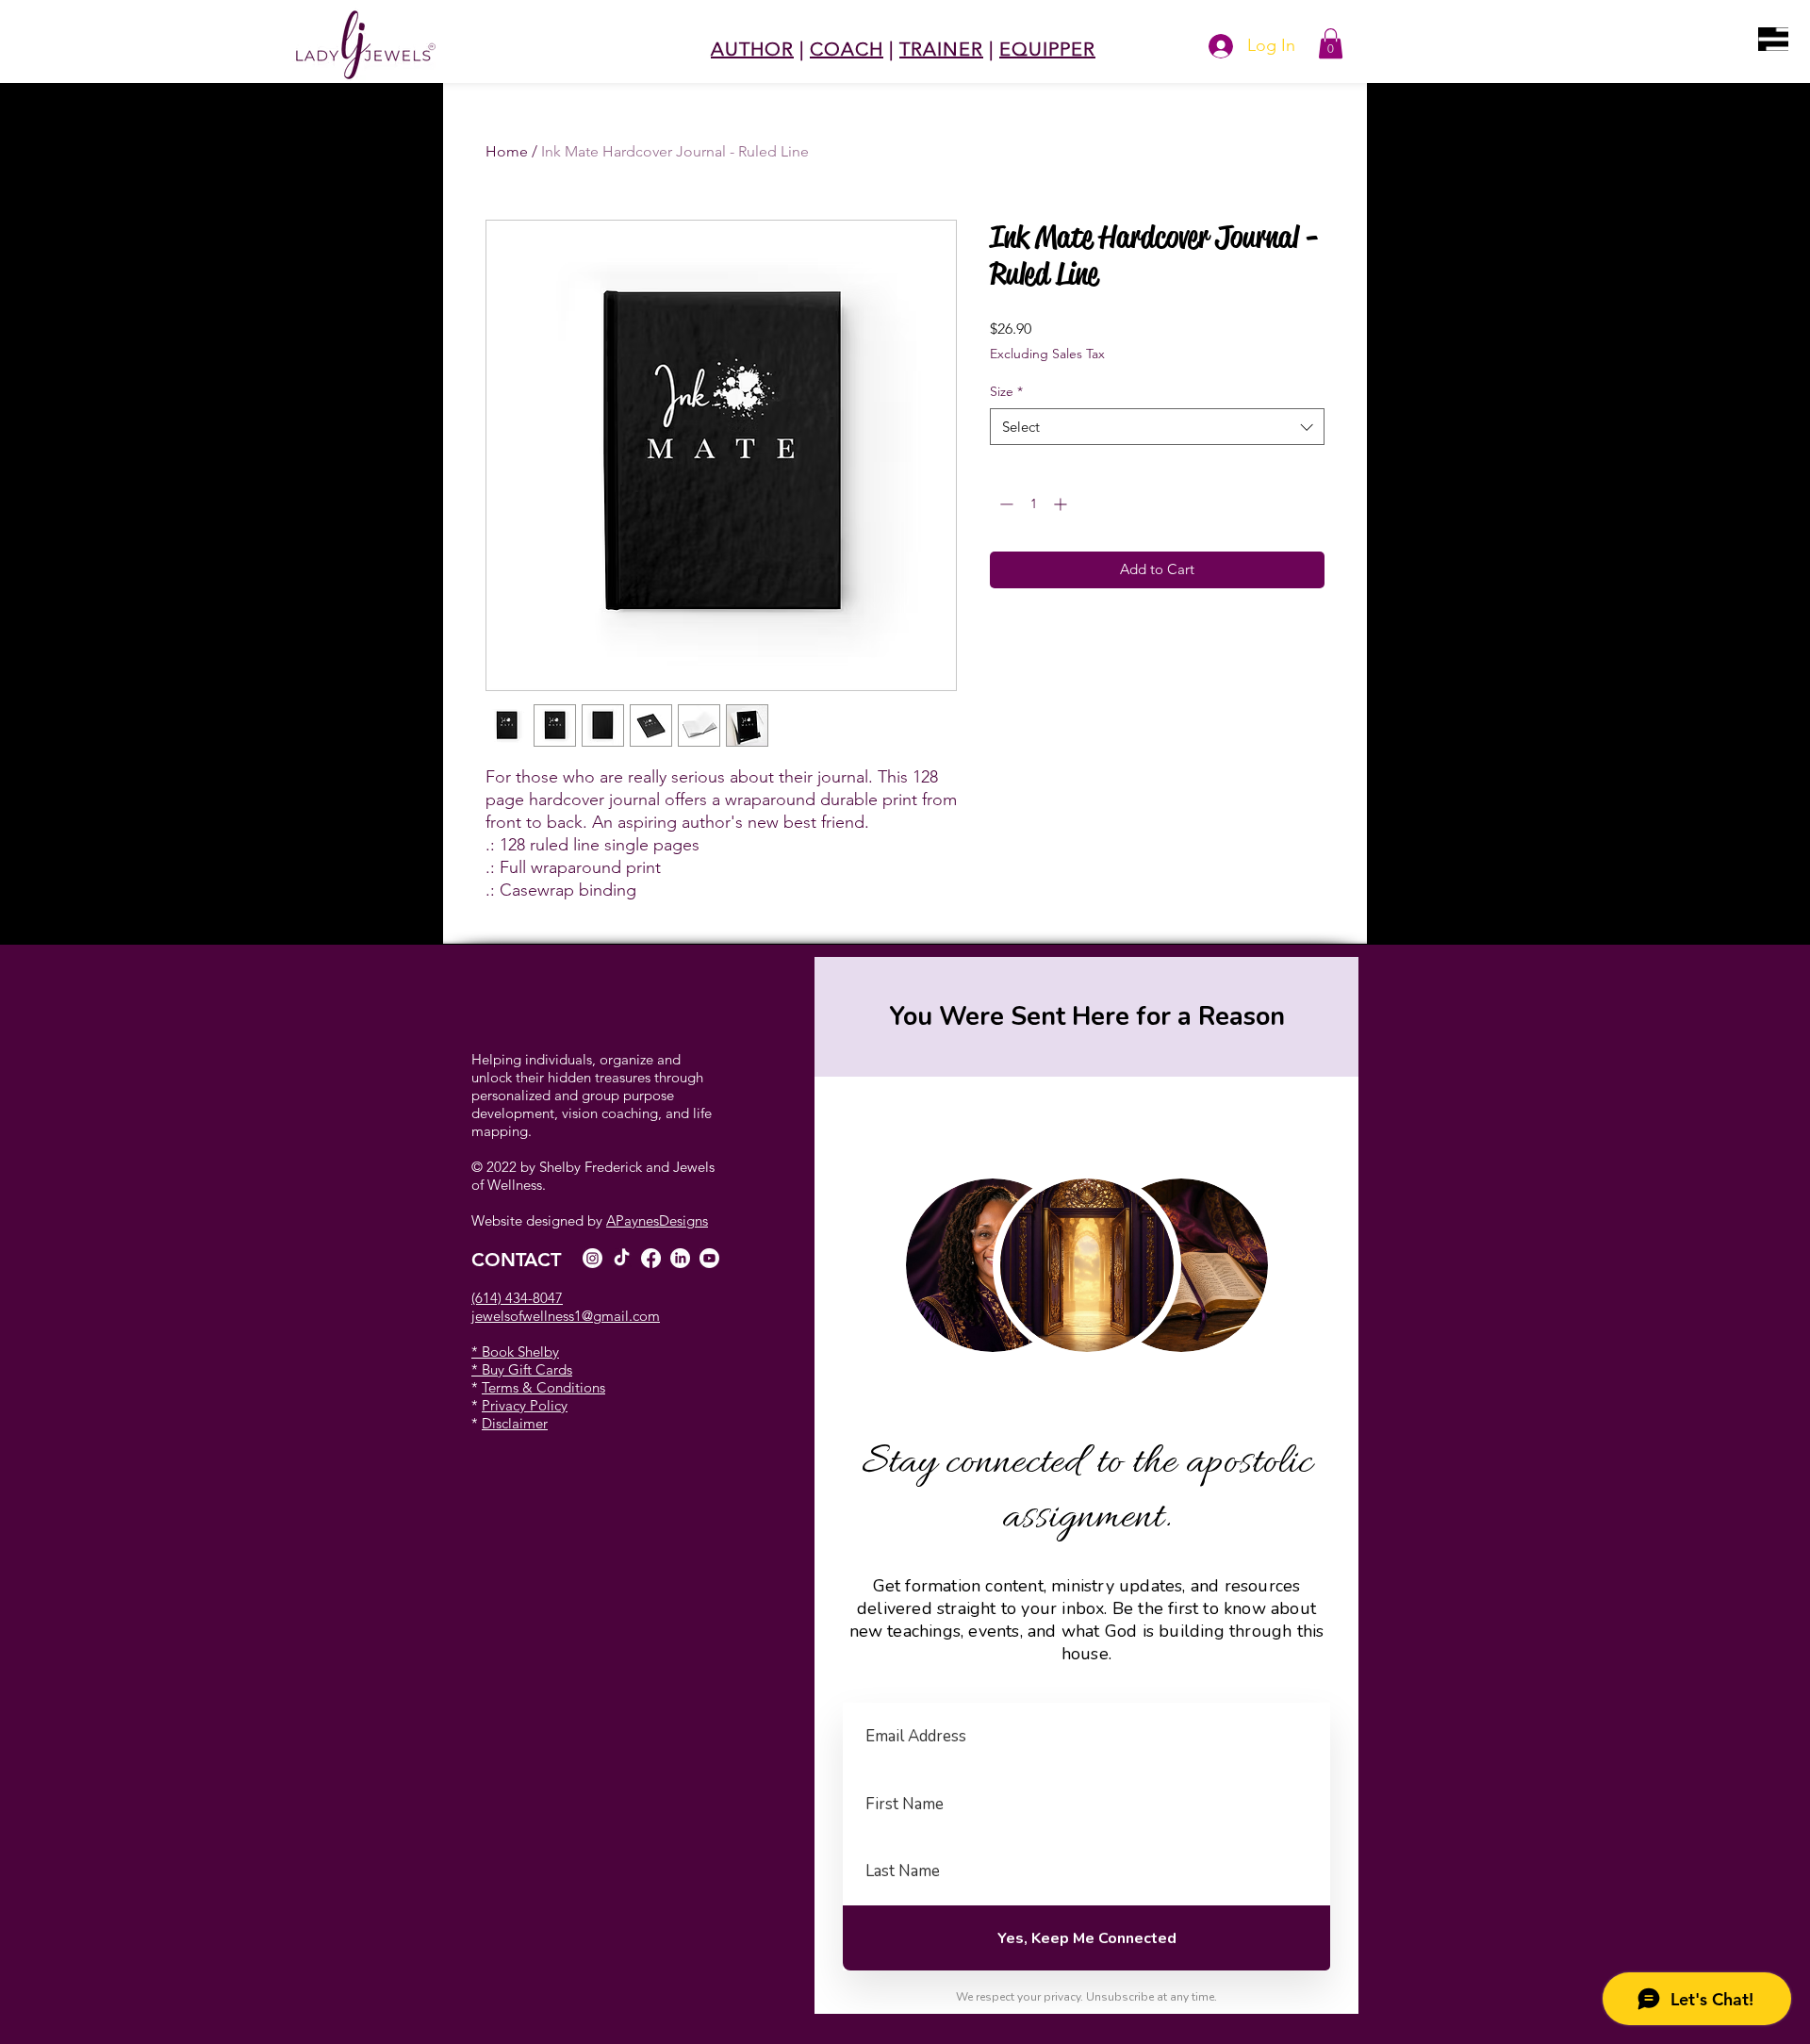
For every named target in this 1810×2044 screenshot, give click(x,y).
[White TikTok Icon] (622, 1258)
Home (507, 151)
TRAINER (941, 49)
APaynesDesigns (657, 1220)
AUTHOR (752, 49)
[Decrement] (1004, 504)
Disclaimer (515, 1423)
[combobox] (1157, 427)
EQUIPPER (1047, 49)
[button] (1773, 39)
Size (1006, 391)
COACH (847, 49)
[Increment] (1062, 504)
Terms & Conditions (543, 1387)
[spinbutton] (1033, 504)
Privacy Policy (525, 1405)
